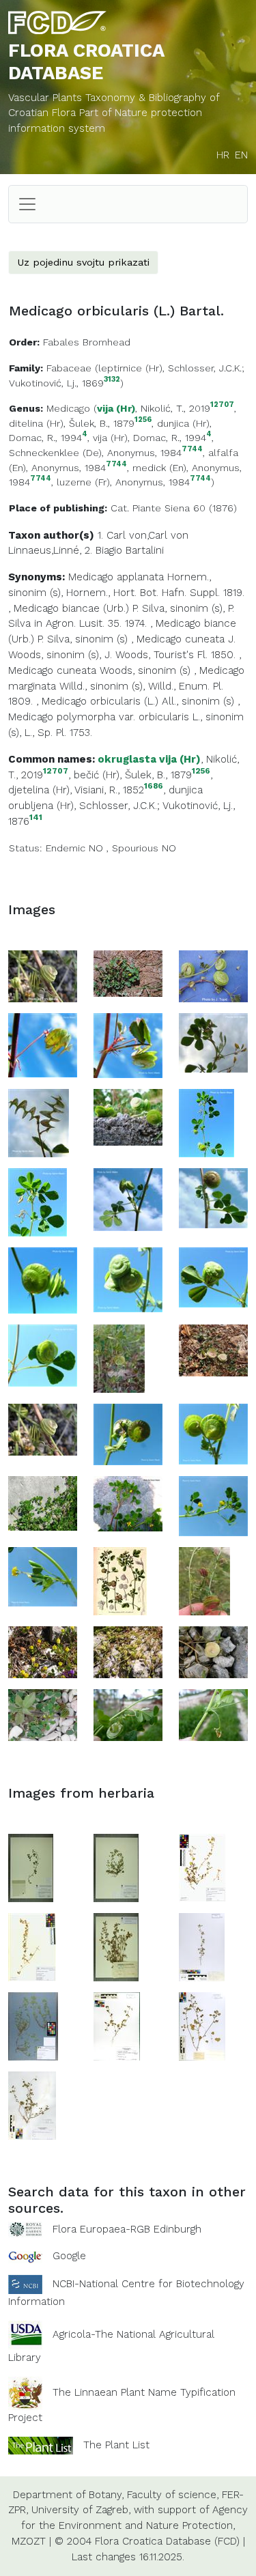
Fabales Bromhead (87, 342)
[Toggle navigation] (27, 204)
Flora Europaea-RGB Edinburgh (127, 2229)
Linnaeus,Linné (44, 550)
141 (36, 818)
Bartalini (145, 550)
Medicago (68, 408)
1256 (143, 420)
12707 (222, 405)
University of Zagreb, (81, 2510)
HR (223, 155)
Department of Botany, (68, 2495)
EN (241, 155)
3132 (112, 380)
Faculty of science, (173, 2495)
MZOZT (29, 2541)
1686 (154, 786)
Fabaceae (69, 368)
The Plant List (116, 2444)
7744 (192, 450)
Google (69, 2256)
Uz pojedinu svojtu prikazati (83, 262)
